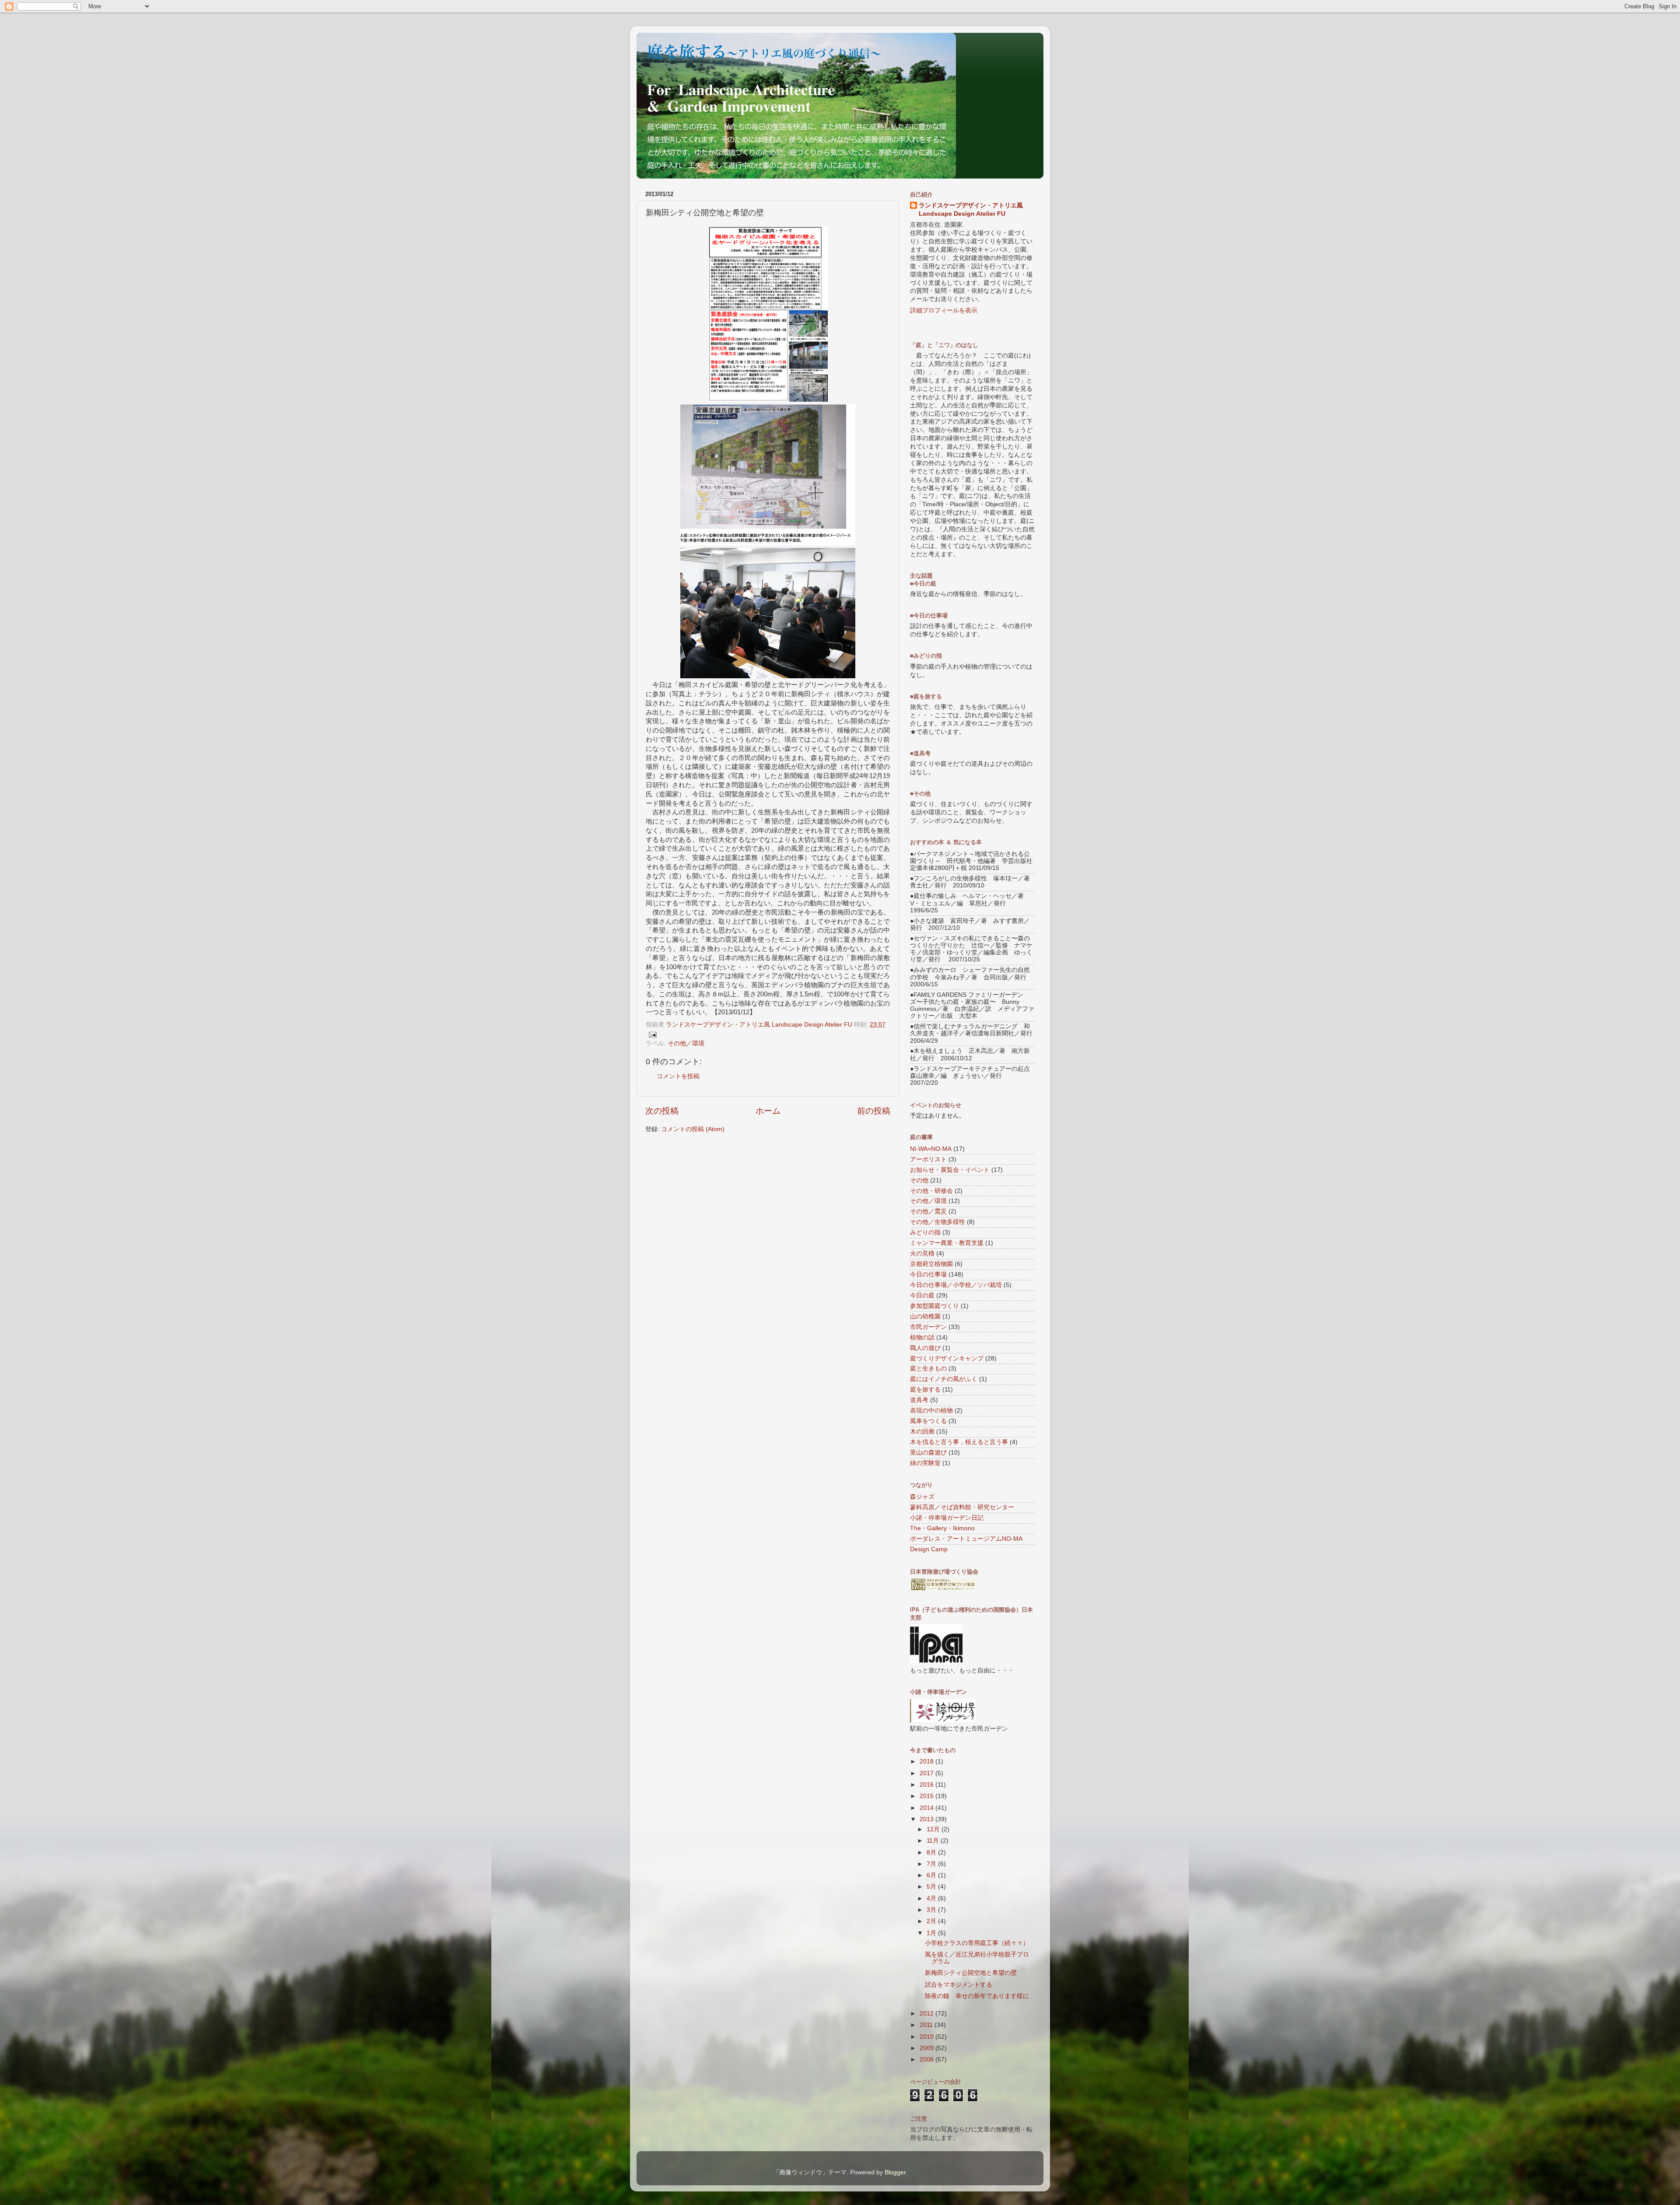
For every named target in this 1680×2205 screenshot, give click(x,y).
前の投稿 (874, 1111)
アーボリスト (928, 1159)
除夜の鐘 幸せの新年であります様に (977, 1996)
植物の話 (922, 1337)
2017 (927, 1773)
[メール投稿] (652, 1034)
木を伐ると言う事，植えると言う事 (959, 1442)
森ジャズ (922, 1497)
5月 (932, 1887)
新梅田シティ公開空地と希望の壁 (971, 1973)
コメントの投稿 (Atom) (693, 1129)
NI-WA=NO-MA (931, 1149)
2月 (932, 1921)
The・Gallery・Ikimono (942, 1528)
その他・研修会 (931, 1191)
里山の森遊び (928, 1453)
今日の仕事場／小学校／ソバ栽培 (956, 1285)
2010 (927, 2037)
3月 (932, 1910)
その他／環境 (686, 1043)
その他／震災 (928, 1211)
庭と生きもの (928, 1369)
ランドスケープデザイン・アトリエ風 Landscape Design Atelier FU (971, 210)
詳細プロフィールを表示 (944, 310)
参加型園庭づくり (934, 1306)
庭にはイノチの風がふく (944, 1379)
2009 (927, 2048)
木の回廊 (922, 1432)
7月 (932, 1864)
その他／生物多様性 (938, 1222)
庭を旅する (925, 1390)
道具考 (919, 1400)
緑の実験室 (925, 1463)
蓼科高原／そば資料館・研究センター (962, 1507)
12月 (934, 1829)
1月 (932, 1933)
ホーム (768, 1111)
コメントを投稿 (678, 1076)
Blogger (895, 2172)
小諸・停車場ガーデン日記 (947, 1518)
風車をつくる (928, 1421)
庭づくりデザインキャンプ (947, 1358)
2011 (927, 2025)
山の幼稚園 (925, 1316)
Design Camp (929, 1549)
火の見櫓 (922, 1253)
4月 (932, 1898)
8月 (932, 1853)
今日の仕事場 (928, 1274)
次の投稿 (662, 1111)
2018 (927, 1762)
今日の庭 (922, 1295)
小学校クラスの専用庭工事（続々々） (977, 1943)
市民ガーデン (928, 1327)
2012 (927, 2014)
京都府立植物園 (931, 1264)
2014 (927, 1808)
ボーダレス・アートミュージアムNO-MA (966, 1539)
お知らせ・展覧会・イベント (950, 1170)
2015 (927, 1796)
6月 (932, 1875)
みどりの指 (925, 1232)
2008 (927, 2060)
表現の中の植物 (931, 1411)
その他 (919, 1180)
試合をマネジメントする (959, 1985)
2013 (927, 1819)
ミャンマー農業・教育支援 (947, 1243)
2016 (927, 1785)
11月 (934, 1841)
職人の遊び (925, 1348)
